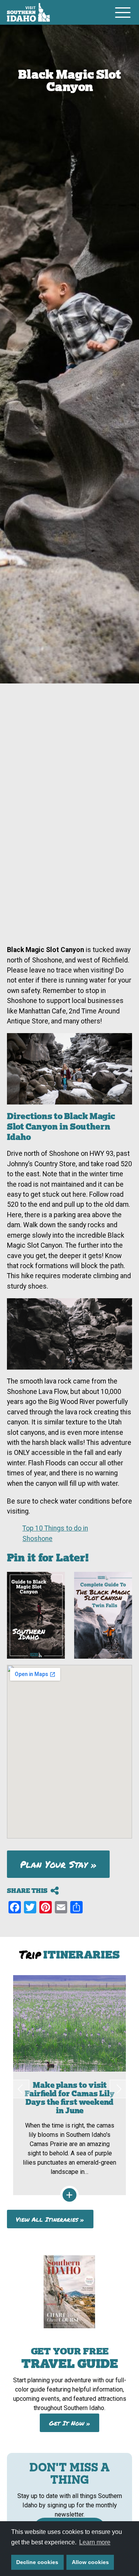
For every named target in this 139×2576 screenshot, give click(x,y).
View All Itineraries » (50, 2219)
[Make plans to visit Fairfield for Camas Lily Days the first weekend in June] (69, 2085)
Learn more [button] (95, 2542)
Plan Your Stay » (58, 1864)
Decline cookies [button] (37, 2562)
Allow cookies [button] (90, 2562)
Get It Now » (70, 2423)
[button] (20, 2089)
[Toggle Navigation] (123, 12)
